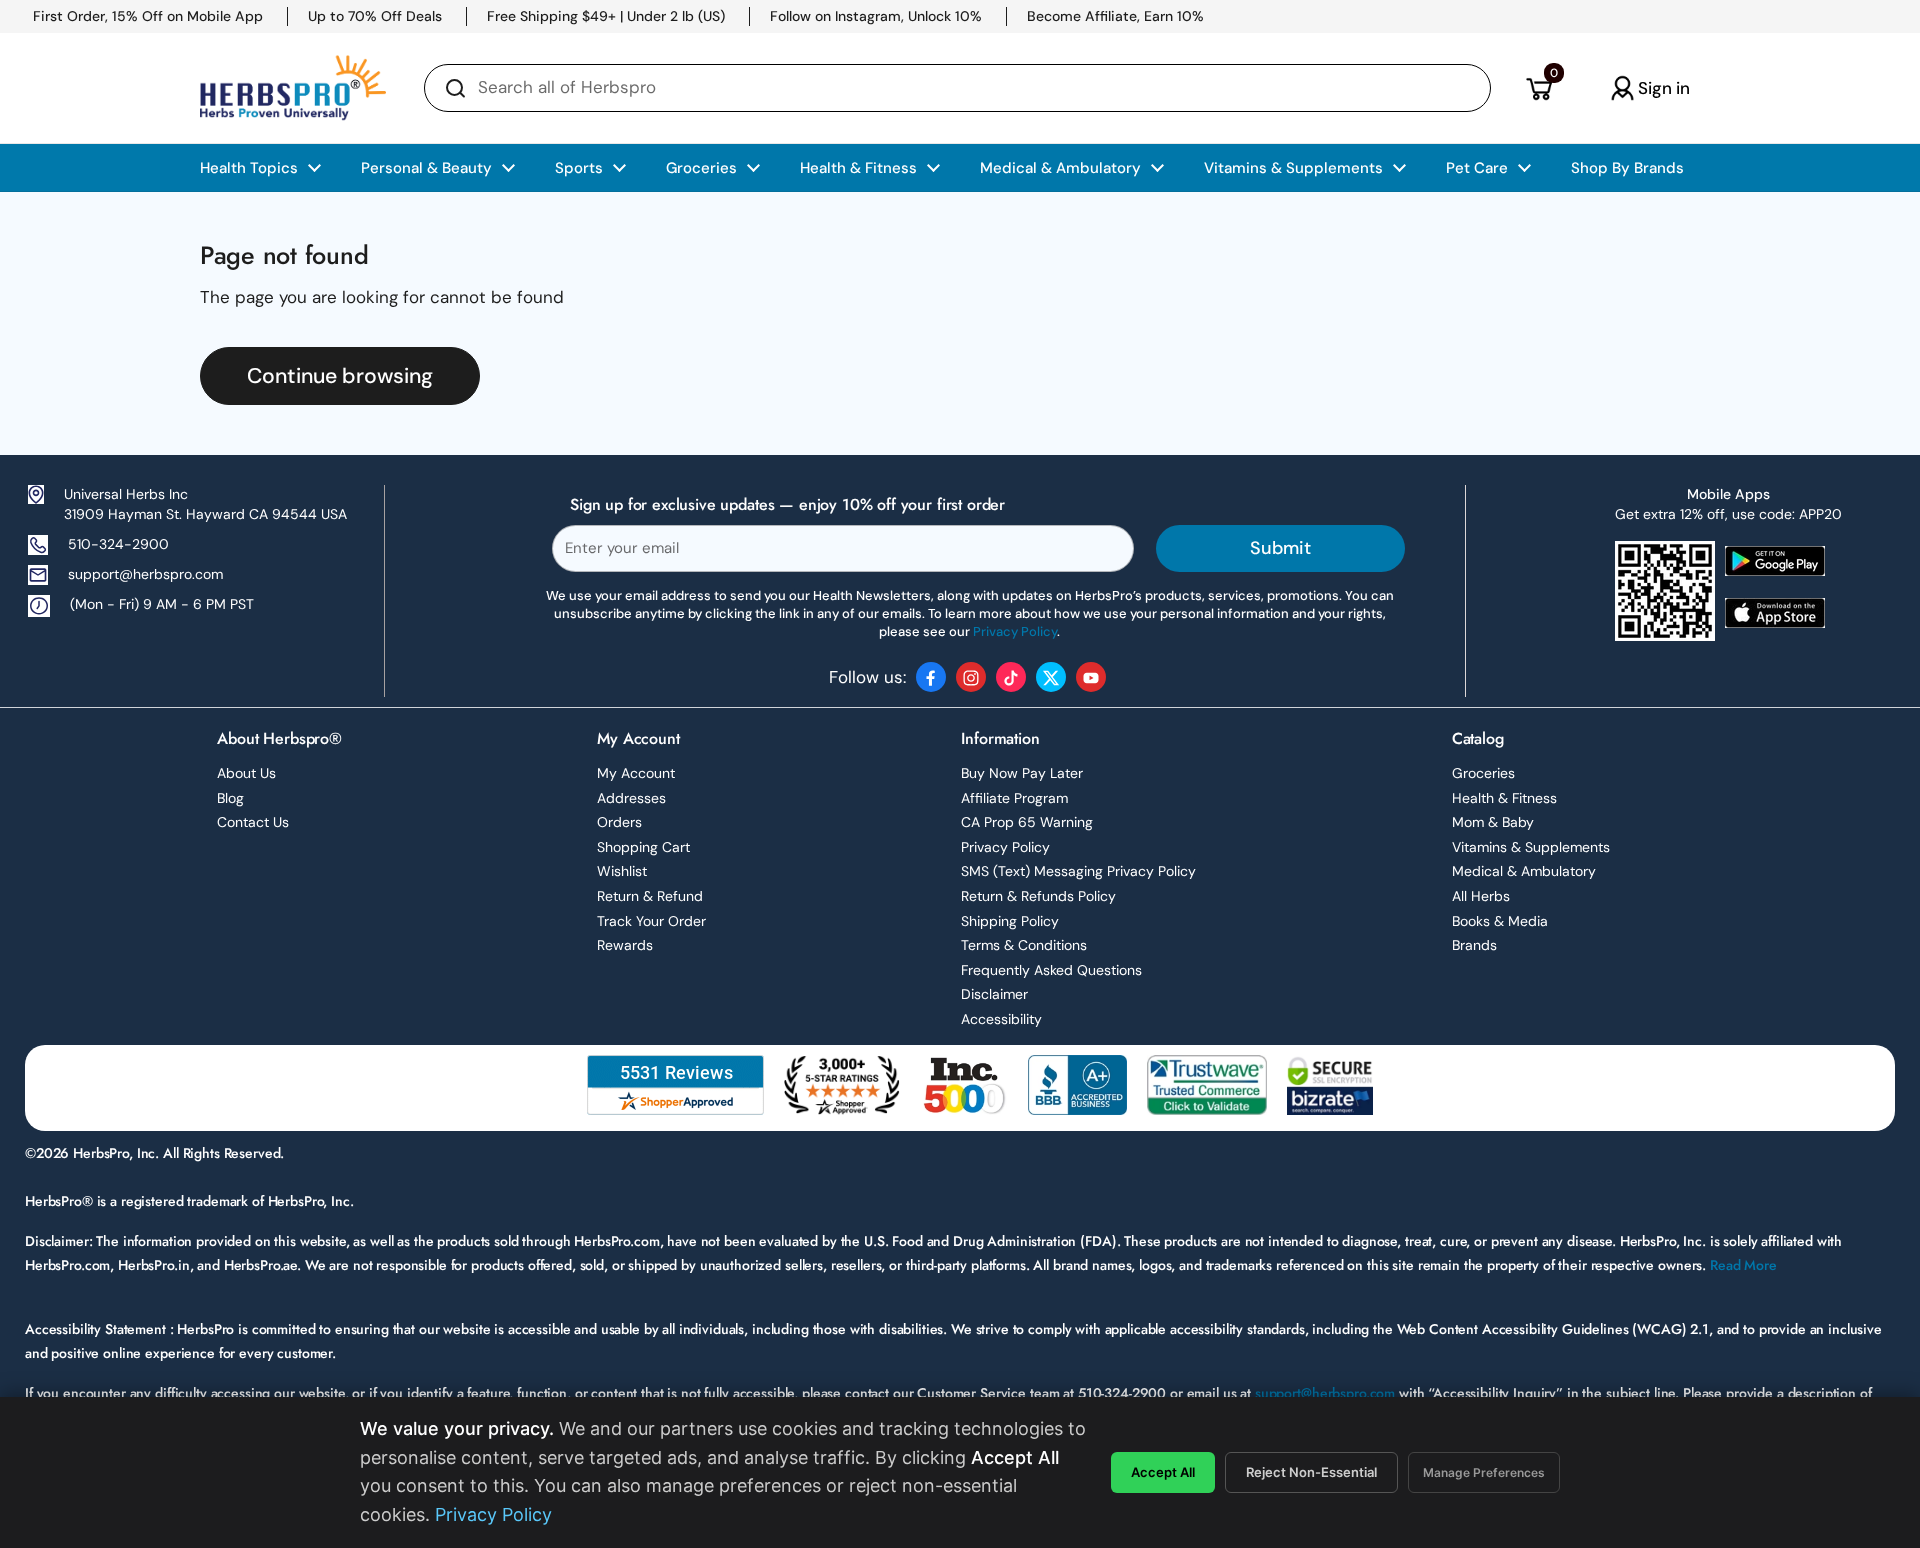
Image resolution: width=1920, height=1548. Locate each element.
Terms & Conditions (1024, 945)
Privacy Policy (1005, 847)
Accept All (1163, 1472)
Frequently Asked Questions (1051, 970)
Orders (619, 822)
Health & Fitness (1504, 798)
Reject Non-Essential (1311, 1472)
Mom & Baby (1493, 822)
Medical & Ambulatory (1524, 871)
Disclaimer (994, 994)
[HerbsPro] (293, 88)
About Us (246, 773)
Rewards (625, 945)
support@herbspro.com (145, 574)
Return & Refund (650, 896)
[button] (1538, 88)
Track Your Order (651, 921)
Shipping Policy (1010, 921)
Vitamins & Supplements (1531, 847)
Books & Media (1500, 921)
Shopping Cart (643, 847)
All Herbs (1481, 896)
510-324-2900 (118, 544)
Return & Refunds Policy (1038, 896)
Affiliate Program (1014, 798)
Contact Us (253, 822)
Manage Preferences (1484, 1472)
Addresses (631, 798)
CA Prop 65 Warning (1027, 822)
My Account (636, 773)
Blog (230, 798)
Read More (1743, 1265)
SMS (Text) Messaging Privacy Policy (1078, 871)
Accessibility (1001, 1019)
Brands (1474, 945)
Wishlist (622, 871)
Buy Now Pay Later (1022, 773)
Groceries (1483, 773)
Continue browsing (340, 376)
